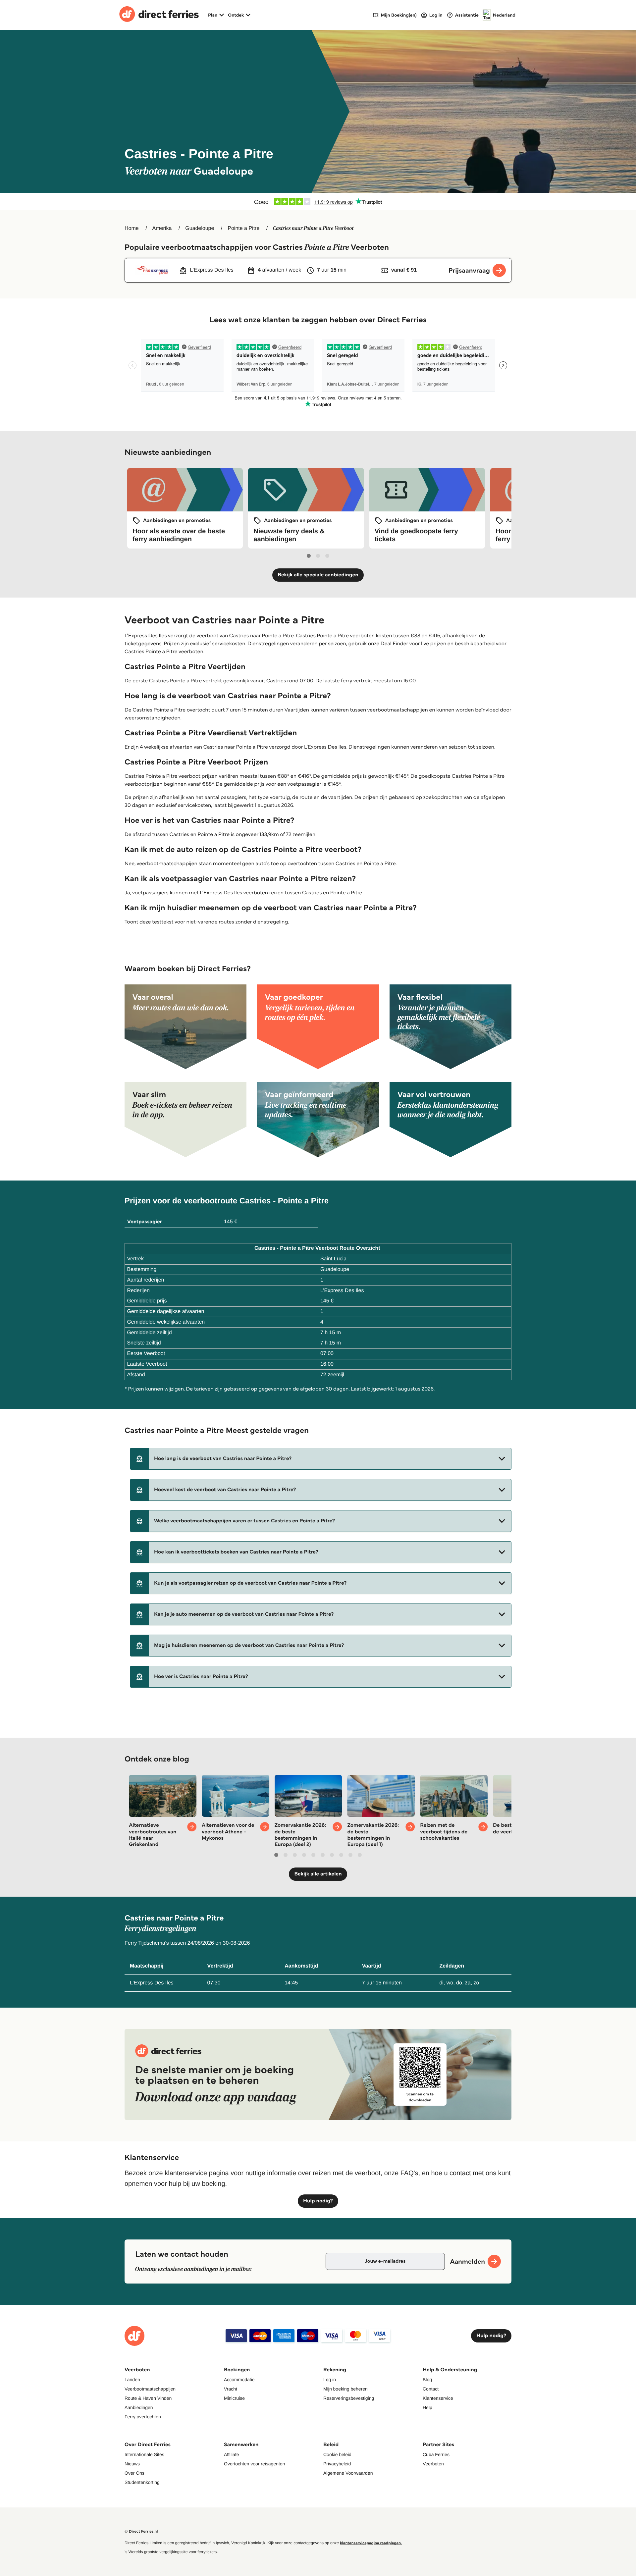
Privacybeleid (337, 2464)
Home (132, 228)
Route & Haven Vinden (148, 2398)
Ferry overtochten (143, 2417)
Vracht (231, 2389)
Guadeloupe (200, 228)
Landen (132, 2380)
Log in (330, 2380)
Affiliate (232, 2454)
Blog (427, 2380)
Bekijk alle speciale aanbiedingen (318, 575)
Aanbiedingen (139, 2407)
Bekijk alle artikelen (318, 1874)
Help (427, 2407)
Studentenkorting (142, 2482)
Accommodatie (239, 2380)
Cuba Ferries (436, 2454)
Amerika (162, 228)
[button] (321, 1459)
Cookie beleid (337, 2454)
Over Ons (134, 2473)
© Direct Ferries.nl (141, 2531)
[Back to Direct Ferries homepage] (159, 15)
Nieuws (132, 2464)
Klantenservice (438, 2398)
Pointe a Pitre (243, 228)
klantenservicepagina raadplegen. (371, 2543)
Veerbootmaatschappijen (150, 2389)
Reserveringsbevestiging (349, 2398)
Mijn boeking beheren (345, 2389)
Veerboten (433, 2464)
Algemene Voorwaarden (348, 2473)
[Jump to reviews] (318, 201)
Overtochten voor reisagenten (254, 2464)
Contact (431, 2389)
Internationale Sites (144, 2454)
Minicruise (234, 2398)
